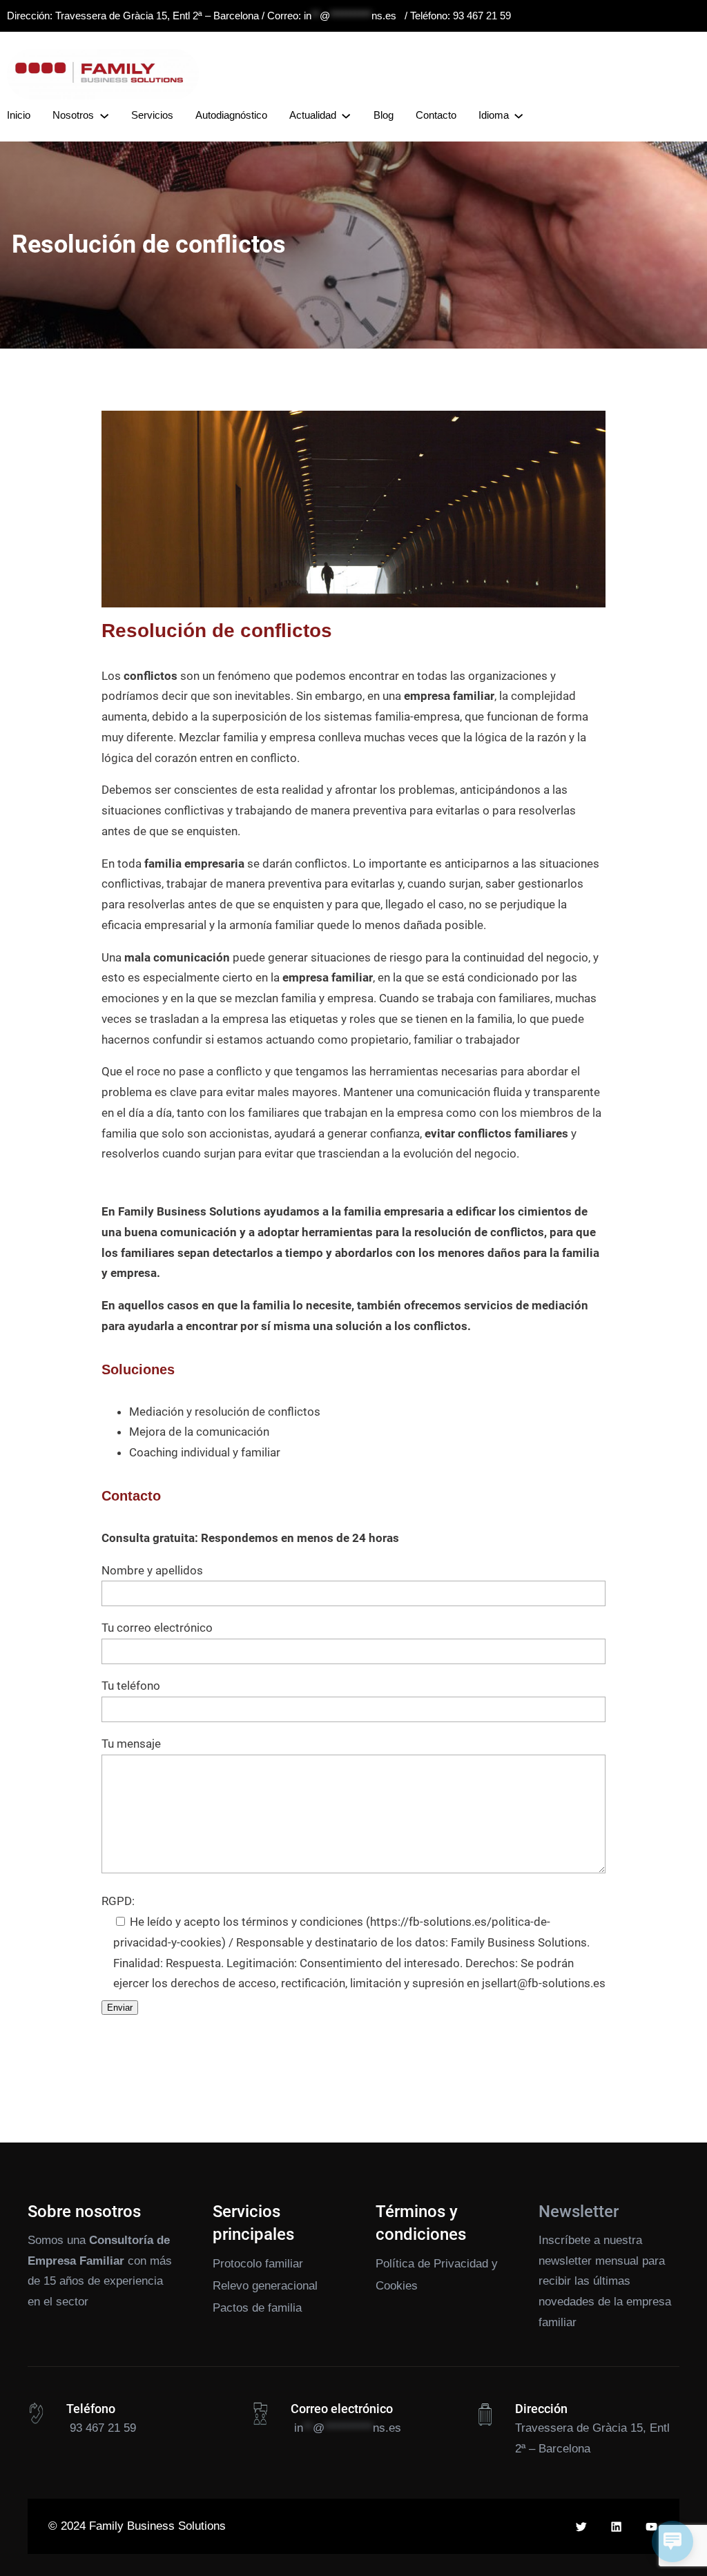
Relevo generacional (265, 2286)
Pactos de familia (257, 2308)
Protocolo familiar (258, 2264)
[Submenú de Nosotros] (104, 115)
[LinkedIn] (616, 2527)
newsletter (565, 2261)
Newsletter (579, 2212)
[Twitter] (581, 2527)
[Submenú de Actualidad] (346, 115)
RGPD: (118, 1901)
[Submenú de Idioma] (519, 115)
